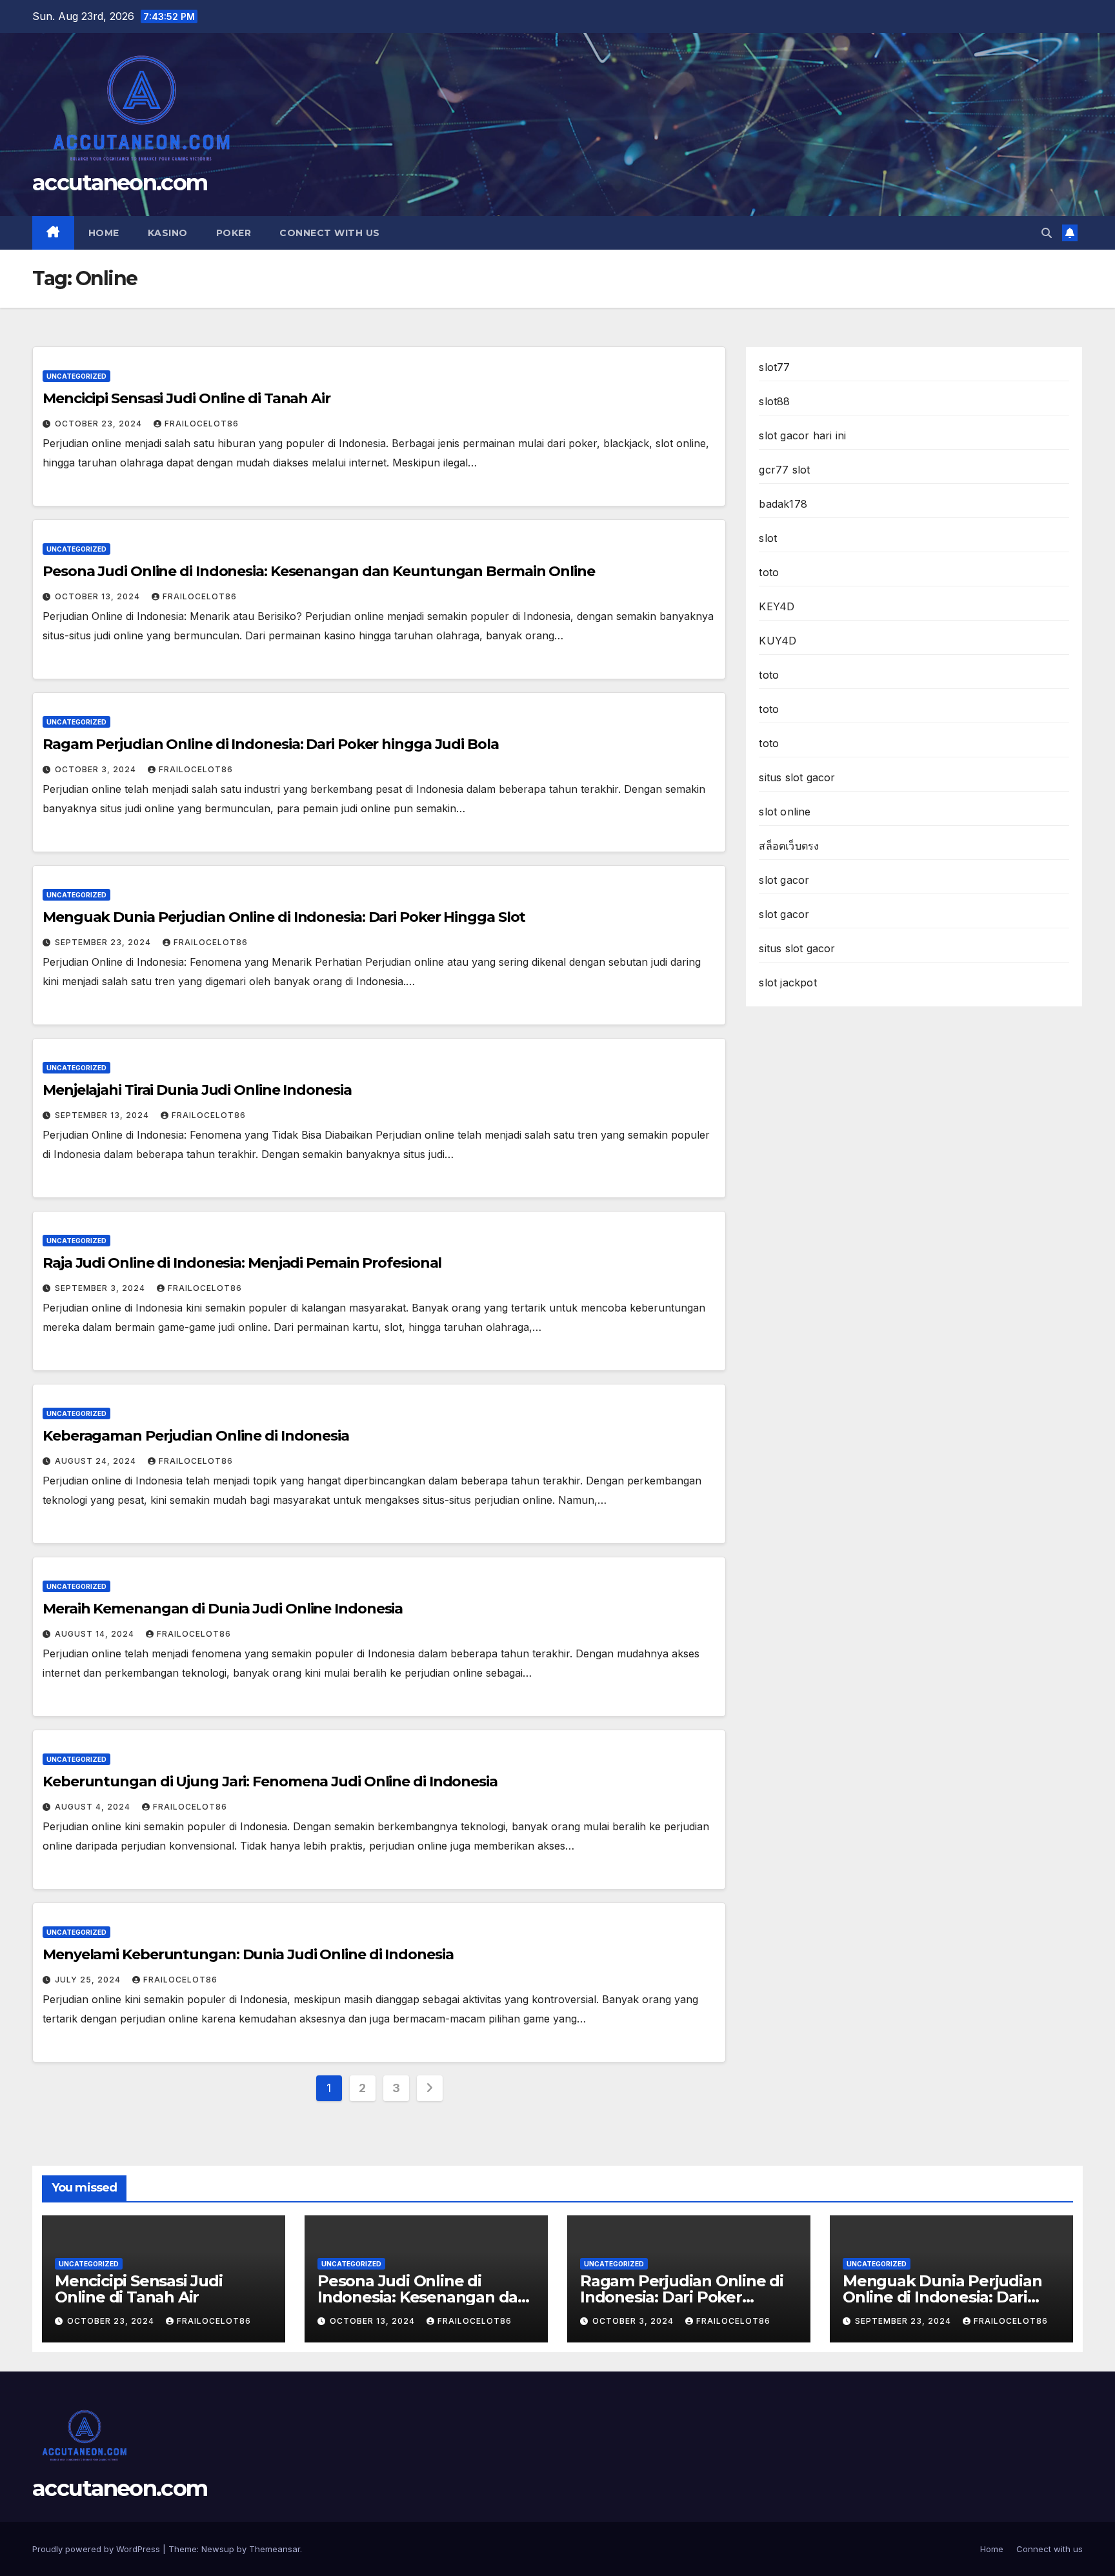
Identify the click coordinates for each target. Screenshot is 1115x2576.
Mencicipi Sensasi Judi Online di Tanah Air (186, 398)
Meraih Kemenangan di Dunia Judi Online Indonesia (223, 1609)
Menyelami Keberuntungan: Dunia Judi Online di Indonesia (248, 1954)
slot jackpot (788, 983)
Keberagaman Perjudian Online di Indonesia (196, 1436)
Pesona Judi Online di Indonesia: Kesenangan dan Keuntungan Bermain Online (319, 571)
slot (768, 538)
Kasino (168, 233)
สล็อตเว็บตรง (789, 846)
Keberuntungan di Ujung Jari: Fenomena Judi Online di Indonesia (270, 1782)
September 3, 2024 (101, 1288)
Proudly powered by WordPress (97, 2549)
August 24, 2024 (97, 1461)
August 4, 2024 (94, 1807)
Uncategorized (76, 376)
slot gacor (784, 880)
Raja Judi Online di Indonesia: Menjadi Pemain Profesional (242, 1263)
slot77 (774, 367)
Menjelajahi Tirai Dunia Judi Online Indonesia (197, 1090)
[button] (1047, 233)
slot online (785, 812)
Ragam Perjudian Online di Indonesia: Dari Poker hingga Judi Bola (271, 744)
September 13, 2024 (103, 1115)
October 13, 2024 (99, 596)
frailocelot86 (202, 424)
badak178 (783, 504)
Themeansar (275, 2549)
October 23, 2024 (100, 424)
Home (104, 233)
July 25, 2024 (89, 1980)
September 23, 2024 (104, 942)
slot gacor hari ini (802, 435)
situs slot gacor (797, 777)
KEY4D (777, 606)
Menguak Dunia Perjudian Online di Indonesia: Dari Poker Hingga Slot (284, 917)
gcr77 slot (784, 470)
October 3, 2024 (97, 769)
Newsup (218, 2549)
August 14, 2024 (96, 1634)
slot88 (774, 401)
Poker (234, 233)
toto (769, 572)
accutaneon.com (120, 183)
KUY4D (778, 641)
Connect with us (330, 233)
